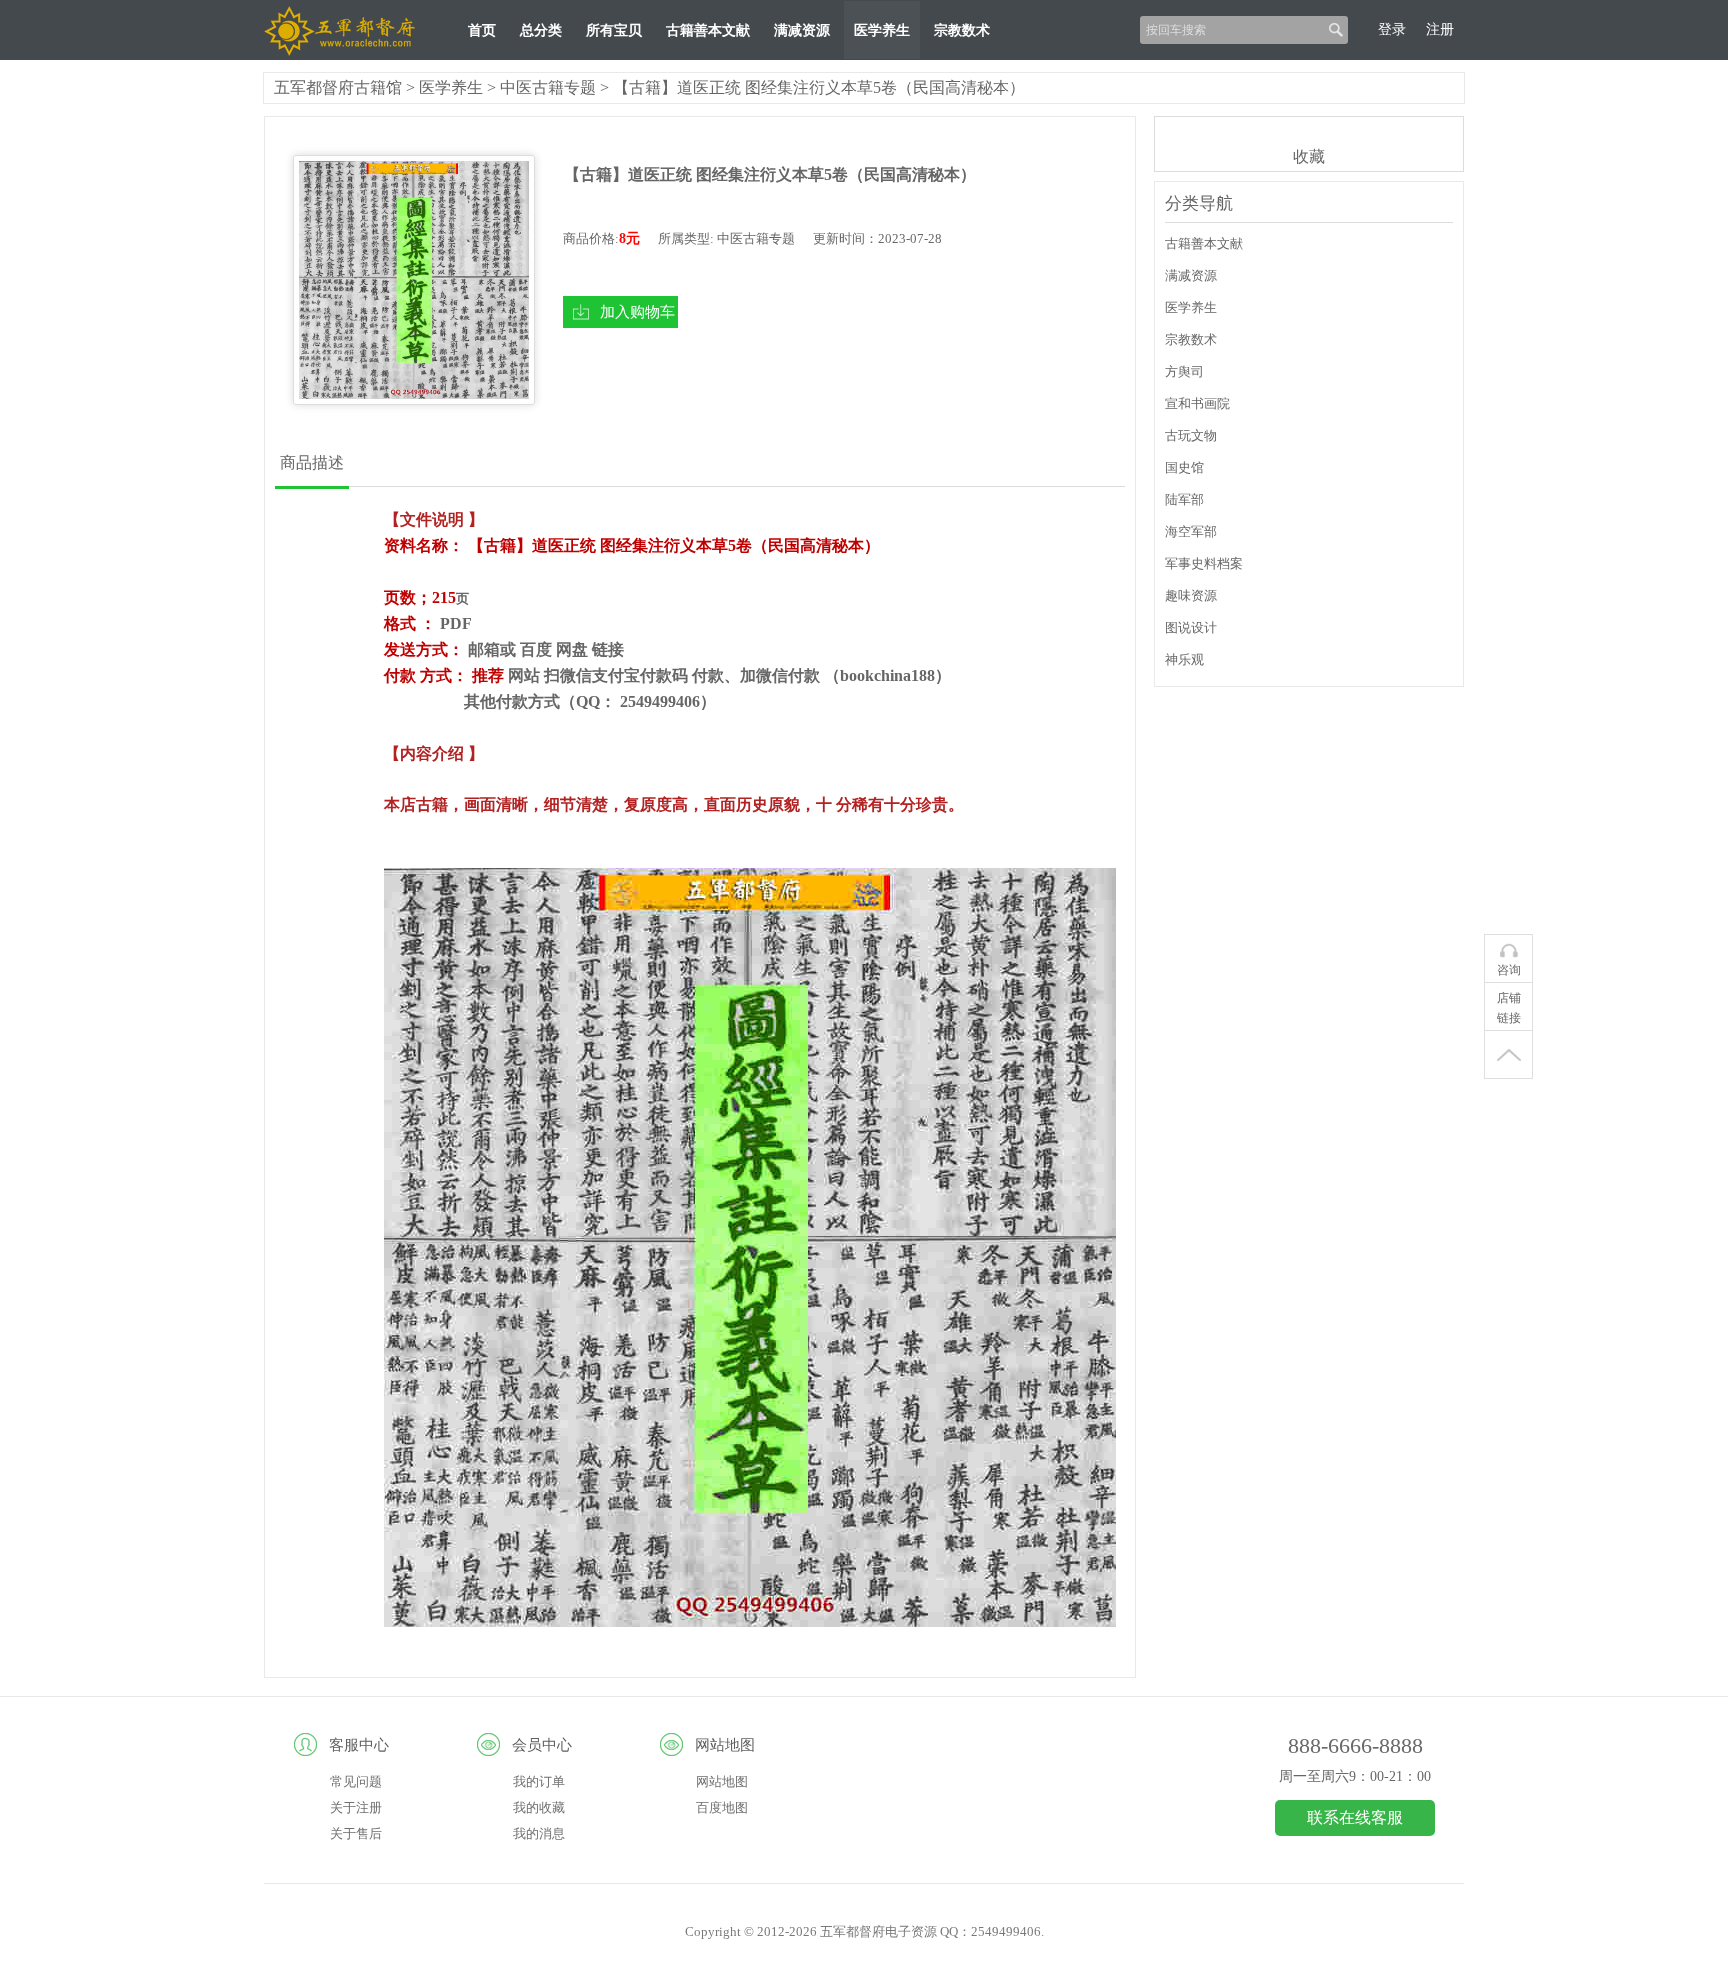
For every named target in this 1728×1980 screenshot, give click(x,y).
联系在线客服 (1355, 1817)
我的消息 (539, 1833)
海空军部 (1191, 531)
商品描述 (312, 462)
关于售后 (356, 1833)
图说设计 (1191, 627)
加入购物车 (637, 311)
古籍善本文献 (708, 30)
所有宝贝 (614, 30)
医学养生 (882, 30)
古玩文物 (1191, 435)
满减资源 (802, 30)
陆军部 (1184, 499)
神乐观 (1184, 659)
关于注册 (356, 1807)
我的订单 (539, 1781)
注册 (1440, 29)
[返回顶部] (1508, 1055)
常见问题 (356, 1781)
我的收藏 (539, 1807)
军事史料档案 (1204, 563)
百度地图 (722, 1807)
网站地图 (722, 1781)
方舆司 (1184, 371)
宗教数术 (962, 30)
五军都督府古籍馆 (338, 87)
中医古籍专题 (548, 87)
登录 (1392, 29)
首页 (482, 30)
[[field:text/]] (414, 280)
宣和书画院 (1197, 403)
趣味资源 (1191, 595)
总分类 (541, 30)
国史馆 (1184, 467)
